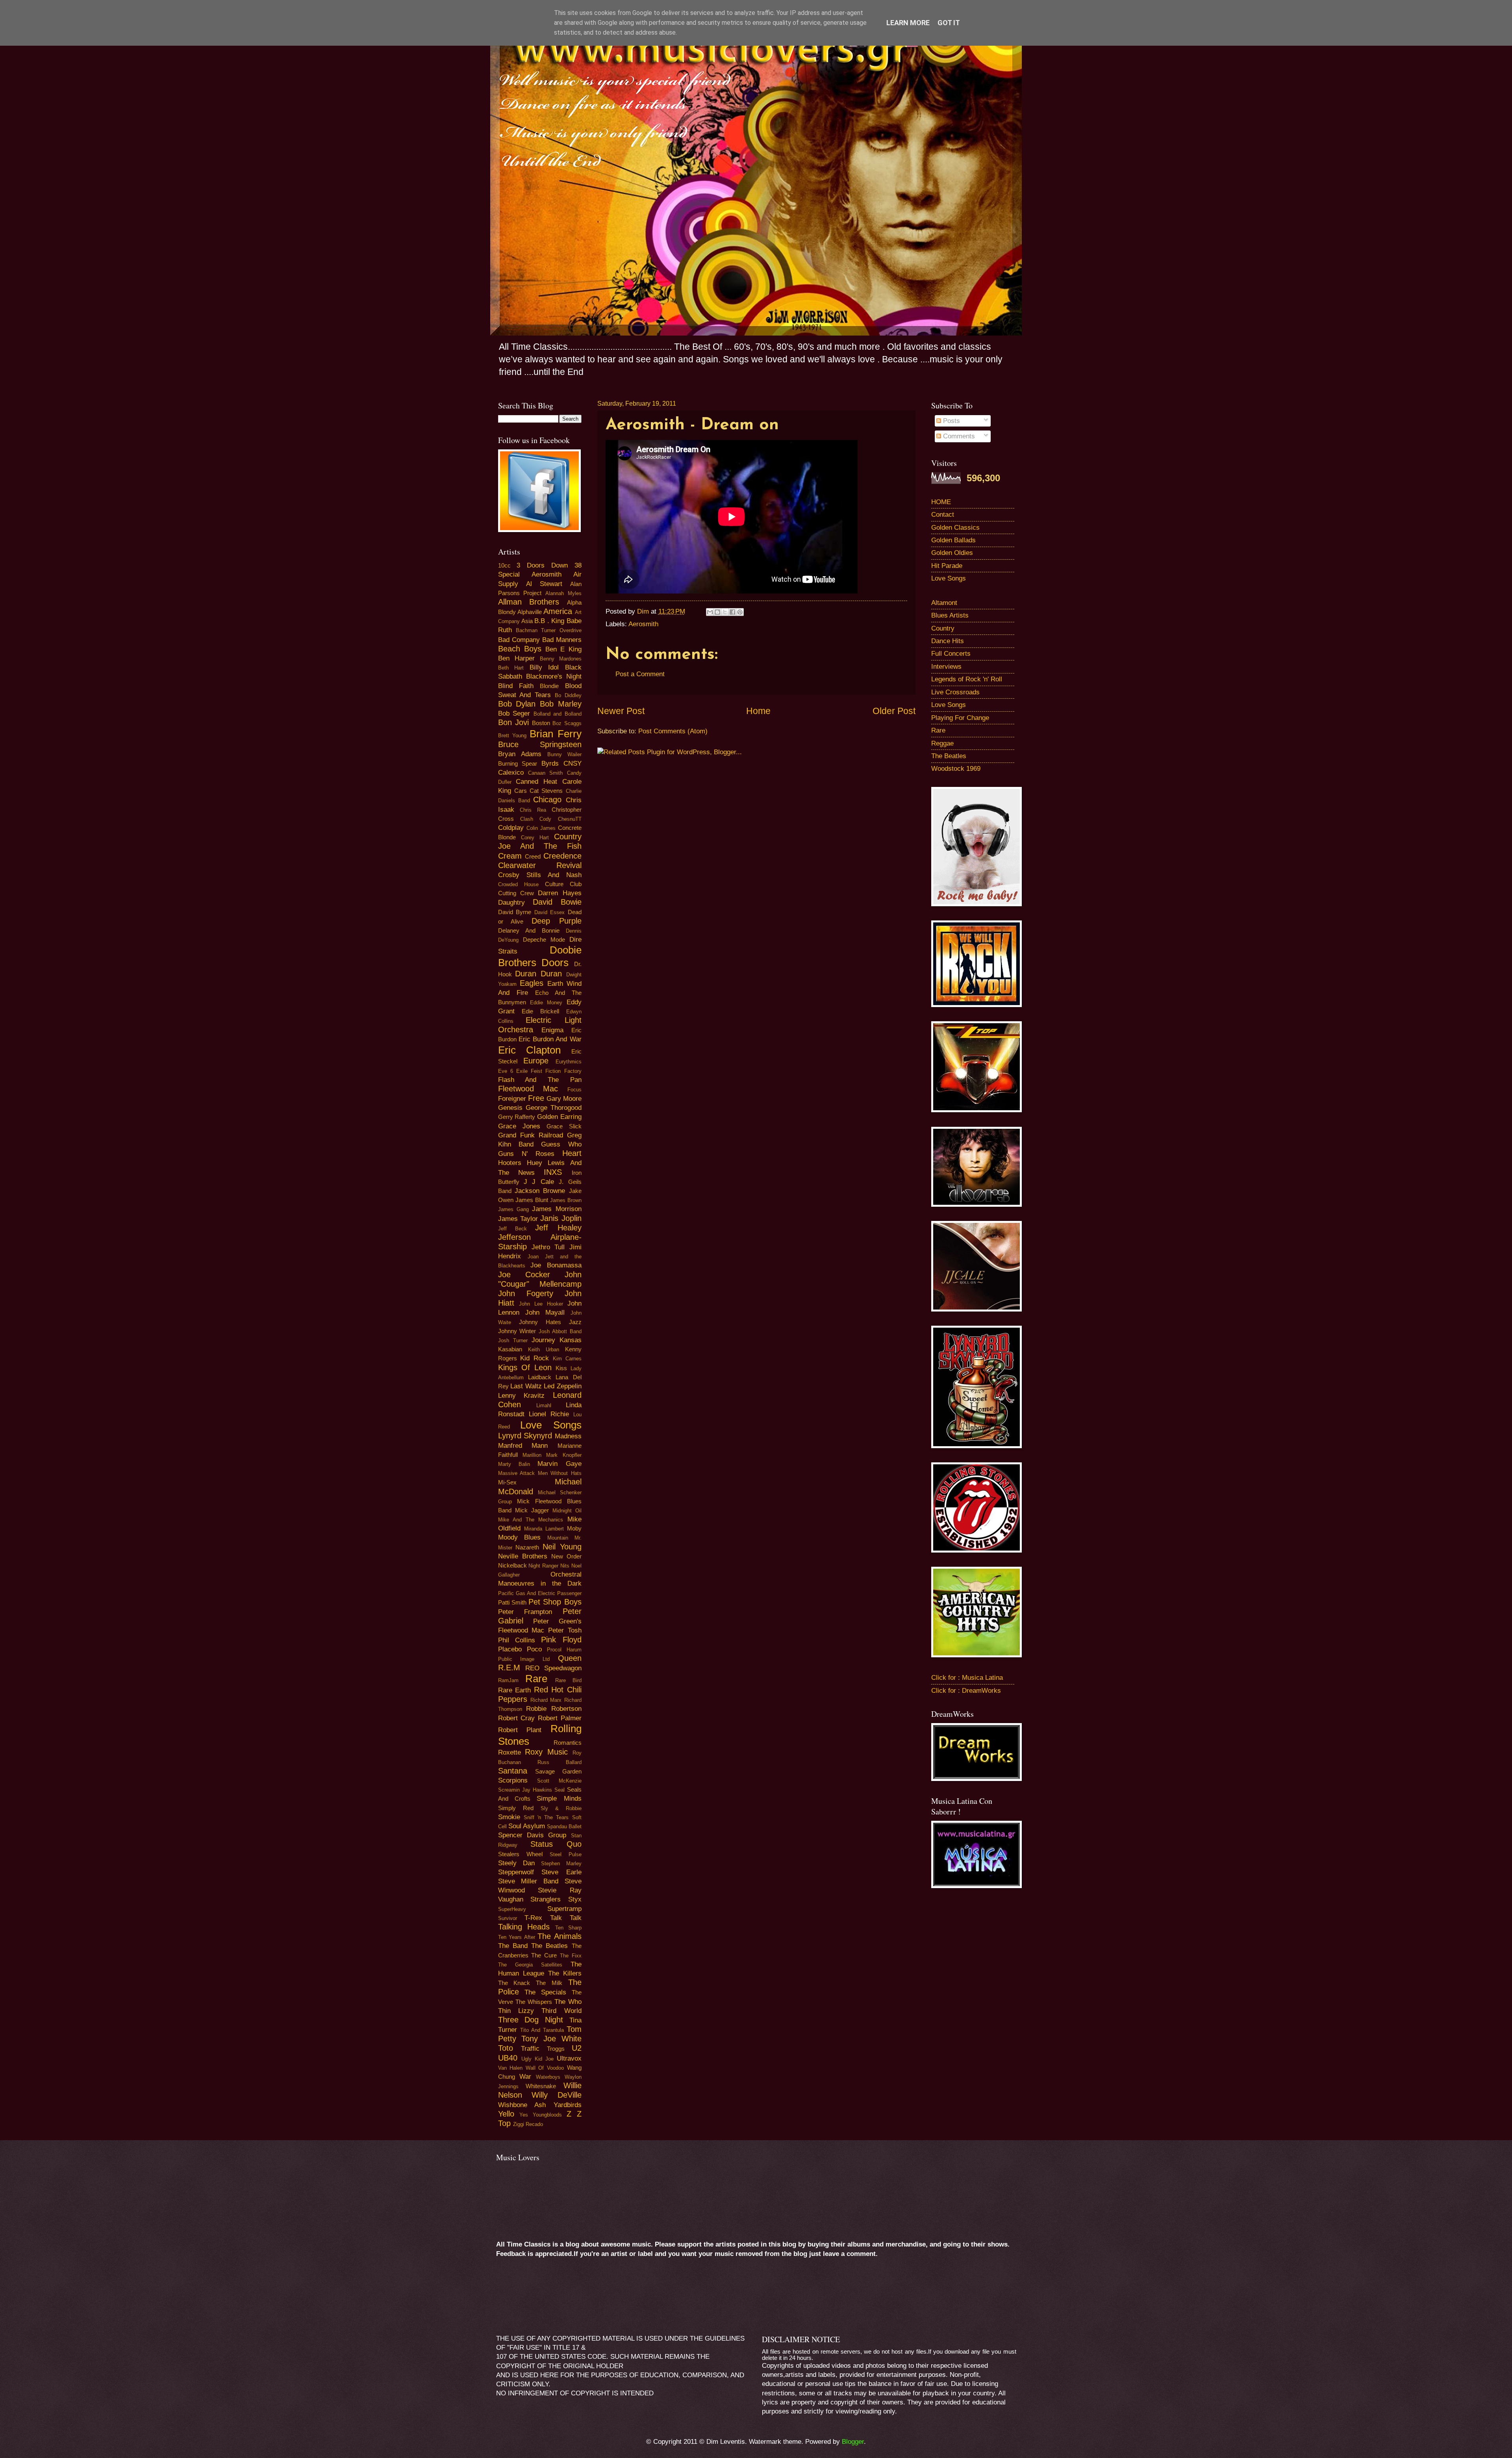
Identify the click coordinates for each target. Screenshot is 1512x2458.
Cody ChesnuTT (560, 819)
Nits (565, 1566)
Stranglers (546, 1899)
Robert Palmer (560, 1718)
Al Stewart (544, 584)
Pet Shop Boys (555, 1602)
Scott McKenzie (559, 1781)
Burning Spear (518, 764)
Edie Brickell (540, 1011)
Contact (943, 515)
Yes (524, 2115)
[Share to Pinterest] (740, 612)
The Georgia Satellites (530, 1965)
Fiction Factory (563, 1071)
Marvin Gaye (559, 1464)
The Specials (545, 1992)
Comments (958, 436)
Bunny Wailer (564, 754)
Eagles (532, 983)
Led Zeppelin (563, 1386)
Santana (513, 1771)
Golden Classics (955, 528)
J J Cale (539, 1182)
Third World (561, 2011)
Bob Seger (514, 713)
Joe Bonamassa (556, 1265)
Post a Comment (640, 674)
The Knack (514, 1983)
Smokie (509, 1817)
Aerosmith (643, 624)
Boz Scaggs (567, 723)
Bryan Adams (520, 754)
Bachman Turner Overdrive (549, 630)
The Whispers (534, 2002)
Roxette (510, 1752)
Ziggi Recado (528, 2124)
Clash (527, 819)
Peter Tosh (565, 1630)
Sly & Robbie (561, 1808)
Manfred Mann (523, 1446)
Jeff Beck (512, 1229)
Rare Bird (568, 1680)
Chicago (547, 800)
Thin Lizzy (516, 2011)
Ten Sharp (568, 1928)
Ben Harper (516, 658)
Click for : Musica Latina (967, 1678)
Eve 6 (506, 1071)
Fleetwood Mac (528, 1089)
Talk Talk (566, 1918)
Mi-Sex (507, 1482)
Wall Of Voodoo (545, 2068)
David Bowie (557, 902)
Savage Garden (558, 1772)
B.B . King (549, 621)
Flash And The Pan (540, 1080)
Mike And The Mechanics (531, 1520)
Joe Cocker (524, 1274)
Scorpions (513, 1780)
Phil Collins (517, 1640)
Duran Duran (538, 974)
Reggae (942, 743)
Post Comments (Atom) (673, 731)
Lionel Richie (549, 1414)
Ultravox (569, 2058)
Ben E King (563, 649)
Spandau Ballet (564, 1826)
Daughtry (511, 903)
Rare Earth (515, 1690)
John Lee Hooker (541, 1304)
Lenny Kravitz (522, 1396)
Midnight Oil (567, 1511)
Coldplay (511, 828)
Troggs (556, 2049)
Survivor (508, 1918)
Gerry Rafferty (517, 1117)
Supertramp (564, 1909)
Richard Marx (546, 1700)
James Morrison (557, 1209)
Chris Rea (533, 810)
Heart (572, 1153)
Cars (521, 791)
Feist (536, 1071)
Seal (560, 1790)
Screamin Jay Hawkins (525, 1790)
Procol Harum (564, 1650)
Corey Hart (535, 838)
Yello (506, 2114)
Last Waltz (526, 1386)
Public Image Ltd (524, 1659)
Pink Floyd (561, 1640)
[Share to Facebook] (732, 612)
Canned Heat (536, 782)
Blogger (853, 2442)
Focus (574, 1090)
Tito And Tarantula (542, 2030)
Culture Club (563, 884)
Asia (527, 621)
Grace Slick (564, 1126)
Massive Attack (517, 1473)
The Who (568, 2002)
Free (536, 1098)
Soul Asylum (527, 1826)
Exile (522, 1071)
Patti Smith (512, 1603)
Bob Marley (561, 704)
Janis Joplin (561, 1218)
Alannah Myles (563, 593)
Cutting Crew (516, 893)
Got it (949, 23)
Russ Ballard (560, 1762)
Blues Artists (950, 615)
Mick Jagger (532, 1510)
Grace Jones (519, 1126)
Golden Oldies (952, 553)
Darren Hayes (560, 893)
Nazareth (527, 1547)
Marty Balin (514, 1464)
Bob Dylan (517, 704)
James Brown (566, 1200)
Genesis (510, 1108)
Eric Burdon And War (550, 1039)
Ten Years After (517, 1937)
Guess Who (561, 1144)
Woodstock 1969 (956, 769)
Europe (536, 1061)
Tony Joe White (551, 2039)
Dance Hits (948, 641)
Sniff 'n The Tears (546, 1817)
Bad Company (519, 640)
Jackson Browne (540, 1191)
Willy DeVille (557, 2095)
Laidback (540, 1377)
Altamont (944, 603)
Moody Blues (520, 1537)
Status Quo (556, 1844)
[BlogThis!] (717, 612)
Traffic (530, 2049)
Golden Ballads (953, 540)
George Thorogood (554, 1108)
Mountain (558, 1538)
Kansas (571, 1340)
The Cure (544, 1955)
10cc (504, 566)
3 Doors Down (542, 565)
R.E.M (509, 1668)
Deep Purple (557, 921)
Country (943, 628)
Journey (543, 1340)
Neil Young (562, 1547)
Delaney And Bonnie (529, 931)
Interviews (946, 667)
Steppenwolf (516, 1872)
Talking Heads (524, 1927)
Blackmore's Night (554, 676)
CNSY (573, 763)
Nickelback (512, 1566)
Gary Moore (564, 1099)
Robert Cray (517, 1718)
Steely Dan (516, 1863)
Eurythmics (569, 1062)
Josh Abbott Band (560, 1331)
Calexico (511, 773)
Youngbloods (547, 2115)
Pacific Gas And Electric (527, 1593)
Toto (506, 2048)
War (525, 2077)
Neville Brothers (523, 1556)
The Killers (565, 1973)
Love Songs (551, 1425)
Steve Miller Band (528, 1881)
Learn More (908, 23)
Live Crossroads (955, 692)
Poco (534, 1649)
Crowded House (518, 884)
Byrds (550, 763)
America (558, 611)
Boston (541, 723)
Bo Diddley (568, 695)
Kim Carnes (567, 1359)
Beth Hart (511, 668)
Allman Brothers (529, 602)
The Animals (560, 1936)
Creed (533, 857)
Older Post (894, 711)
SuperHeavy (512, 1909)
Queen (570, 1658)
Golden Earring (559, 1117)
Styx (575, 1899)
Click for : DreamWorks (966, 1691)
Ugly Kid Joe (537, 2059)
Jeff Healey (558, 1228)
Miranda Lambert (544, 1529)
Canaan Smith (545, 773)
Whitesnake (541, 2086)
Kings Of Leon (525, 1367)
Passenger (569, 1593)
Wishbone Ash (522, 2105)
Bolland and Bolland (558, 714)
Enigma (552, 1030)
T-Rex (533, 1918)
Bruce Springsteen (540, 744)
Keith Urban (544, 1350)
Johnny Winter (517, 1331)
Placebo (510, 1649)
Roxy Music (546, 1752)
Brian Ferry (556, 734)
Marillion (532, 1455)
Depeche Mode (544, 940)
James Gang (513, 1209)
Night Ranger (543, 1566)
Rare (536, 1679)
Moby (574, 1529)
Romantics (568, 1743)
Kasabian (510, 1349)
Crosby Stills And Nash (540, 875)
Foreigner (512, 1099)
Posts (951, 421)
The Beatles (549, 1946)
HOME (941, 502)
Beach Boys (520, 649)
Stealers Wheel (520, 1854)
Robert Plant (520, 1730)
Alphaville (530, 612)
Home (758, 711)
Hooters (510, 1163)
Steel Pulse (566, 1854)
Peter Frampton (525, 1612)
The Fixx (571, 1956)
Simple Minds (559, 1799)
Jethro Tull (548, 1247)
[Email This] (710, 612)
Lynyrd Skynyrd (525, 1436)
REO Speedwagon (553, 1668)
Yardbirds (568, 2105)
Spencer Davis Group (532, 1835)
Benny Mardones (561, 659)
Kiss (561, 1368)
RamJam (508, 1680)
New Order (566, 1556)
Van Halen (510, 2068)
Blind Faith (516, 686)
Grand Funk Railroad (531, 1135)
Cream (510, 856)
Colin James (541, 828)
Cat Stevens (546, 791)
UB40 (508, 2058)
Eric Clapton (530, 1050)
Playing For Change (960, 718)
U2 (577, 2048)
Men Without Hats (560, 1473)
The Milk (549, 1983)
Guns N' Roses (526, 1154)
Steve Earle (561, 1872)
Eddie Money (546, 1003)
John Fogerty (526, 1293)
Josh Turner (513, 1340)
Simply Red (516, 1808)
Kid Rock (535, 1358)
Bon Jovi (513, 722)
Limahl (544, 1405)
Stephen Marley (561, 1863)
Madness (568, 1436)
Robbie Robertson (554, 1709)
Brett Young (512, 736)
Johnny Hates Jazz (550, 1322)
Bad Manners (562, 640)
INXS (553, 1172)
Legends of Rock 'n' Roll (967, 679)
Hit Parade (947, 566)
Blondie (549, 686)
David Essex (550, 912)
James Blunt (532, 1200)
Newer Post (621, 711)
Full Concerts (951, 654)
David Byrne (515, 912)
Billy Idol (544, 667)
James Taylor (518, 1219)
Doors (555, 963)
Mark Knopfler (564, 1455)
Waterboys (548, 2077)
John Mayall (545, 1312)
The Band (513, 1946)
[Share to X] (725, 612)
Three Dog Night (531, 2020)
